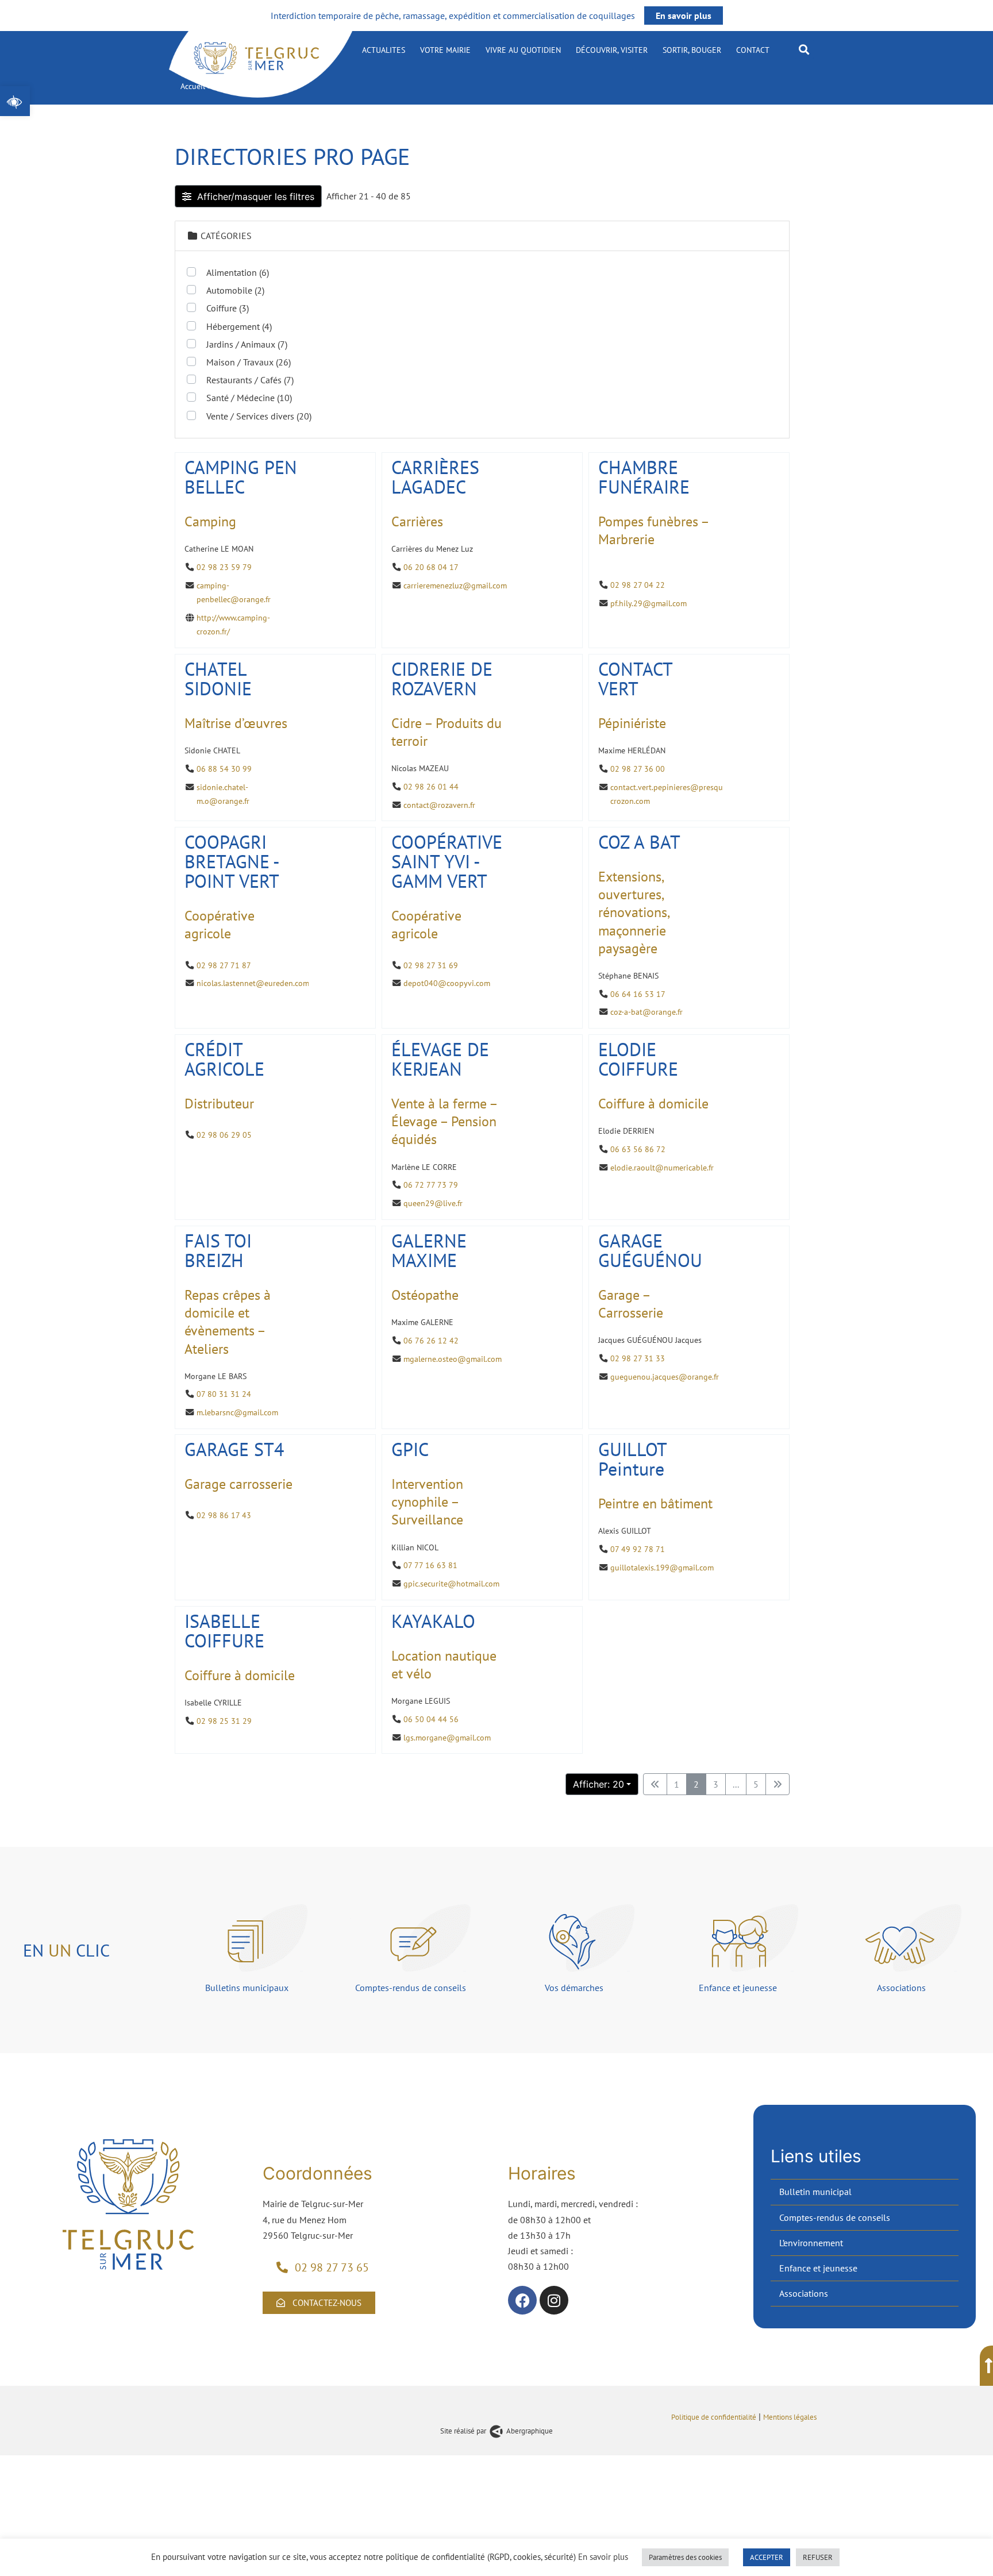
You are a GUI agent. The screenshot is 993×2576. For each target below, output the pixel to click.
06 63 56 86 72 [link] (638, 1149)
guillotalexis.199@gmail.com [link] (662, 1567)
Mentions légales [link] (791, 2417)
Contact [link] (753, 50)
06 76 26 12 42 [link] (431, 1340)
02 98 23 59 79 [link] (224, 567)
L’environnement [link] (811, 2243)
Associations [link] (804, 2293)
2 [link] (696, 1784)
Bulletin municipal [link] (815, 2192)
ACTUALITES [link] (384, 50)
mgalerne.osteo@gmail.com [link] (453, 1358)
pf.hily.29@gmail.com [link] (648, 602)
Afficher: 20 (599, 1784)
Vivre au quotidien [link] (523, 50)
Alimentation (238, 272)
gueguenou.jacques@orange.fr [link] (665, 1376)
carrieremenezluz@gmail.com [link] (455, 585)
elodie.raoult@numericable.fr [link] (662, 1167)
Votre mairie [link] (445, 50)
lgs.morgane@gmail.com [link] (447, 1737)
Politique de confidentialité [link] (714, 2417)
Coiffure (228, 308)
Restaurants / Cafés (250, 380)
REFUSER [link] (818, 2557)
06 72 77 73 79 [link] (431, 1185)
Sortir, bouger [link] (692, 50)
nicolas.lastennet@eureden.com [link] (253, 983)
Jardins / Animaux (247, 344)
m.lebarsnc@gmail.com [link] (237, 1412)
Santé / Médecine (249, 398)
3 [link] (716, 1784)
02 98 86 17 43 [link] (224, 1516)
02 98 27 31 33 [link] (638, 1358)
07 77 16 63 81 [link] (430, 1566)
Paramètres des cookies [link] (685, 2557)
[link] (15, 101)
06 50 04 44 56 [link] (431, 1719)
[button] (804, 49)
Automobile (235, 290)
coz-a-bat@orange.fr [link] (646, 1012)
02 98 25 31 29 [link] (224, 1721)
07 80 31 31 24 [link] (224, 1394)
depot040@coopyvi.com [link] (447, 983)
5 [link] (756, 1784)
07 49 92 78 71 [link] (638, 1549)
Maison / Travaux (249, 362)
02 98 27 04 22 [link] (638, 585)
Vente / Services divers (259, 416)
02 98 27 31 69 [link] (431, 965)
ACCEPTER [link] (767, 2557)
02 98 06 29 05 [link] (224, 1135)
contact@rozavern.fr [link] (439, 804)
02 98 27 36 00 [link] (638, 768)
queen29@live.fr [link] (433, 1203)
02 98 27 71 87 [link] (224, 965)
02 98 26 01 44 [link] (431, 786)
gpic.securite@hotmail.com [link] (451, 1583)
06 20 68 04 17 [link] (431, 567)
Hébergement (239, 326)
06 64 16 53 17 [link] (638, 994)
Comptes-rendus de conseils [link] (835, 2217)
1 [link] (677, 1784)
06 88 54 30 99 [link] (224, 768)
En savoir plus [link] (684, 16)
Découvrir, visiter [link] (612, 50)
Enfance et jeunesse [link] (818, 2268)
